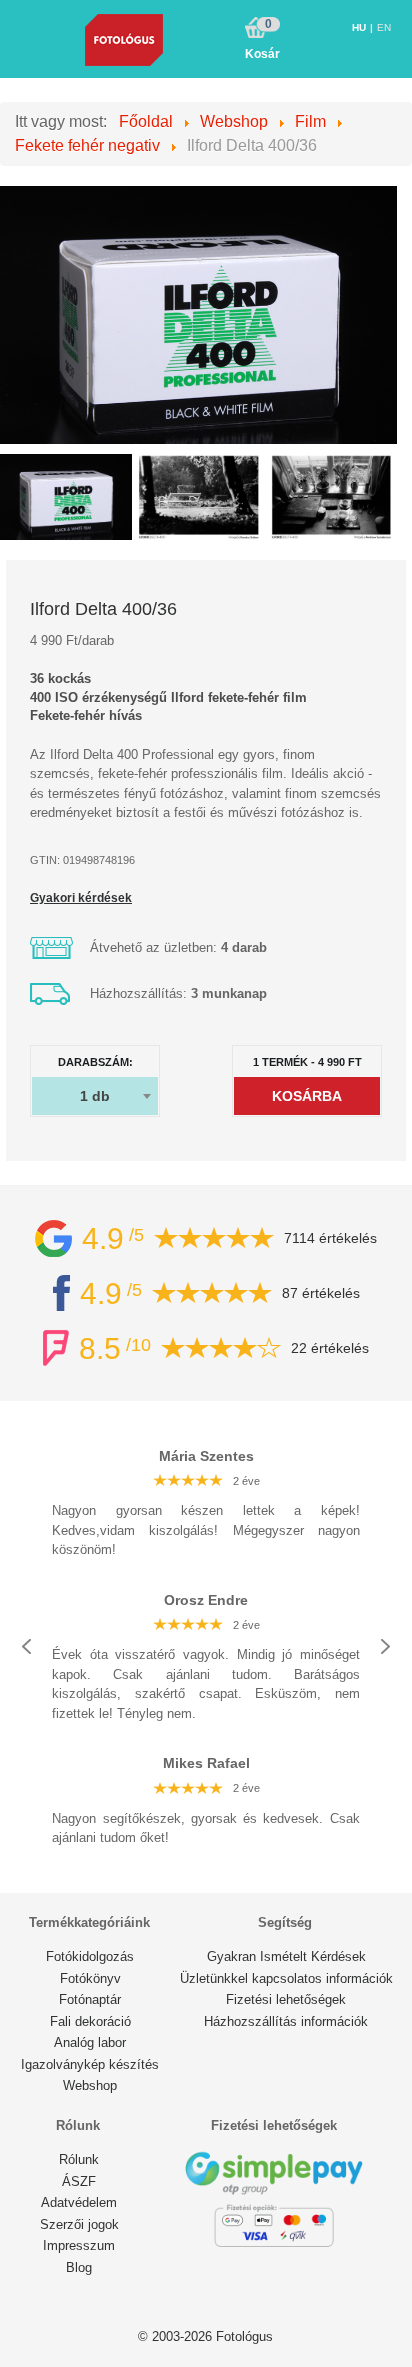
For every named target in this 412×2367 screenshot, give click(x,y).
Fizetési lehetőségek (286, 1999)
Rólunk (79, 2159)
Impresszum (79, 2245)
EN (384, 27)
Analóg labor (90, 2042)
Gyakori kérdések (81, 898)
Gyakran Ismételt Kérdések (286, 1956)
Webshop (90, 2085)
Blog (79, 2267)
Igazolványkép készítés (90, 2064)
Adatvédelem (79, 2202)
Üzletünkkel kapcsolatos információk (286, 1978)
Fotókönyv (90, 1978)
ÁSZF (79, 2181)
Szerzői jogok (79, 2224)
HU (360, 27)
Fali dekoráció (90, 2021)
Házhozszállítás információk (286, 2021)
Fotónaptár (90, 1999)
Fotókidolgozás (90, 1956)
